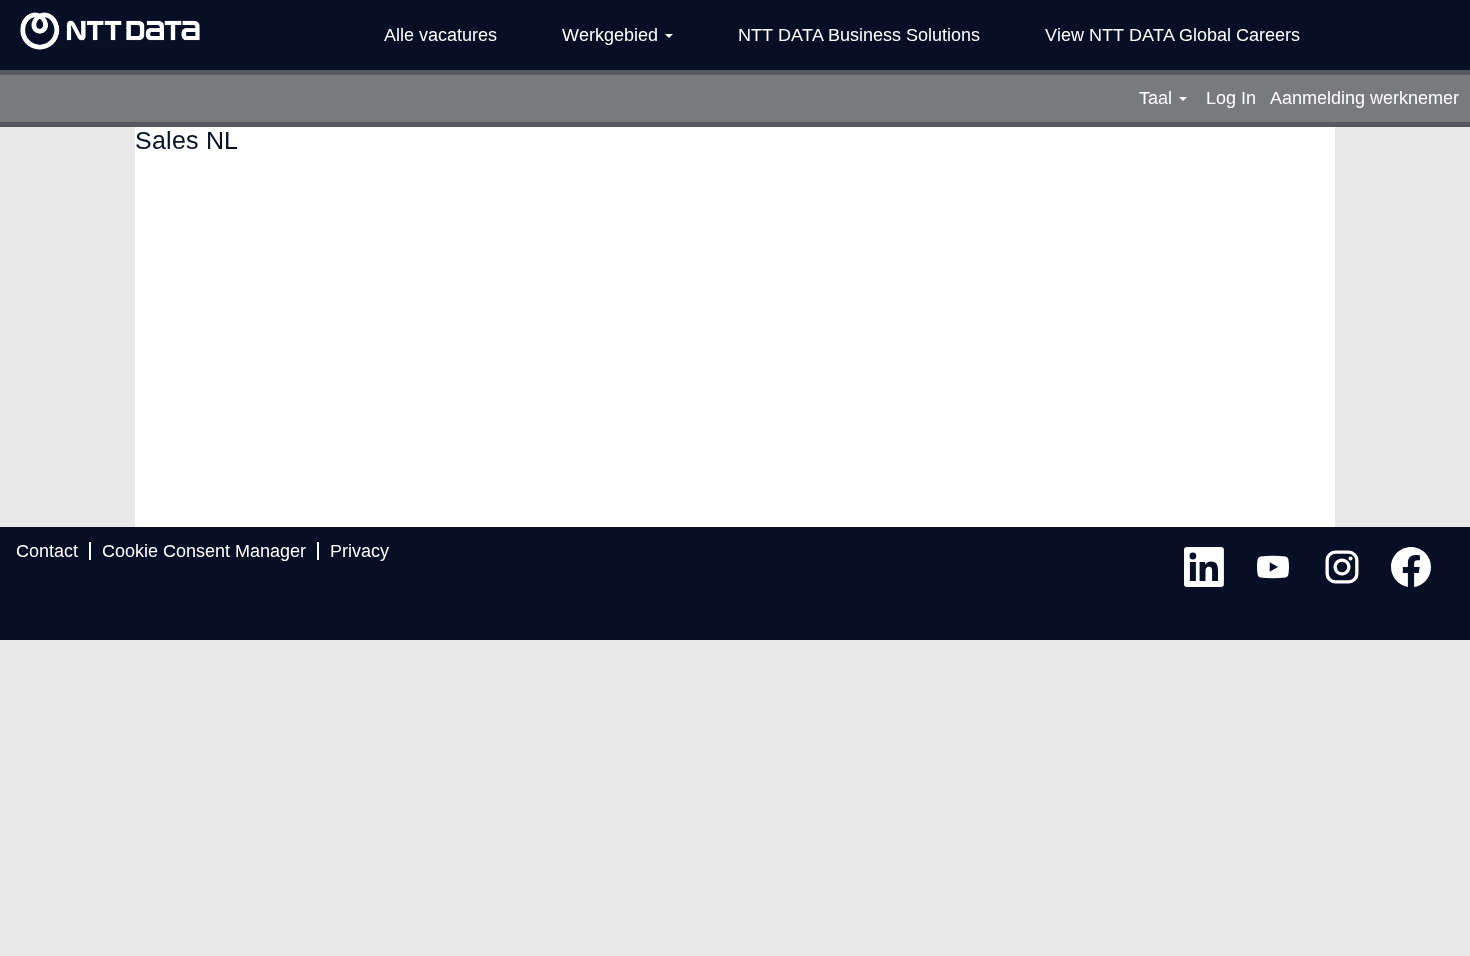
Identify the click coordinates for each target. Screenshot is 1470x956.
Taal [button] (1158, 98)
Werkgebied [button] (612, 35)
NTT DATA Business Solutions (859, 35)
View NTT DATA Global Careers (1172, 35)
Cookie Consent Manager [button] (204, 551)
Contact (47, 551)
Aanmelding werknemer (1364, 98)
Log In (1231, 98)
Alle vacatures (440, 35)
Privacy (359, 551)
